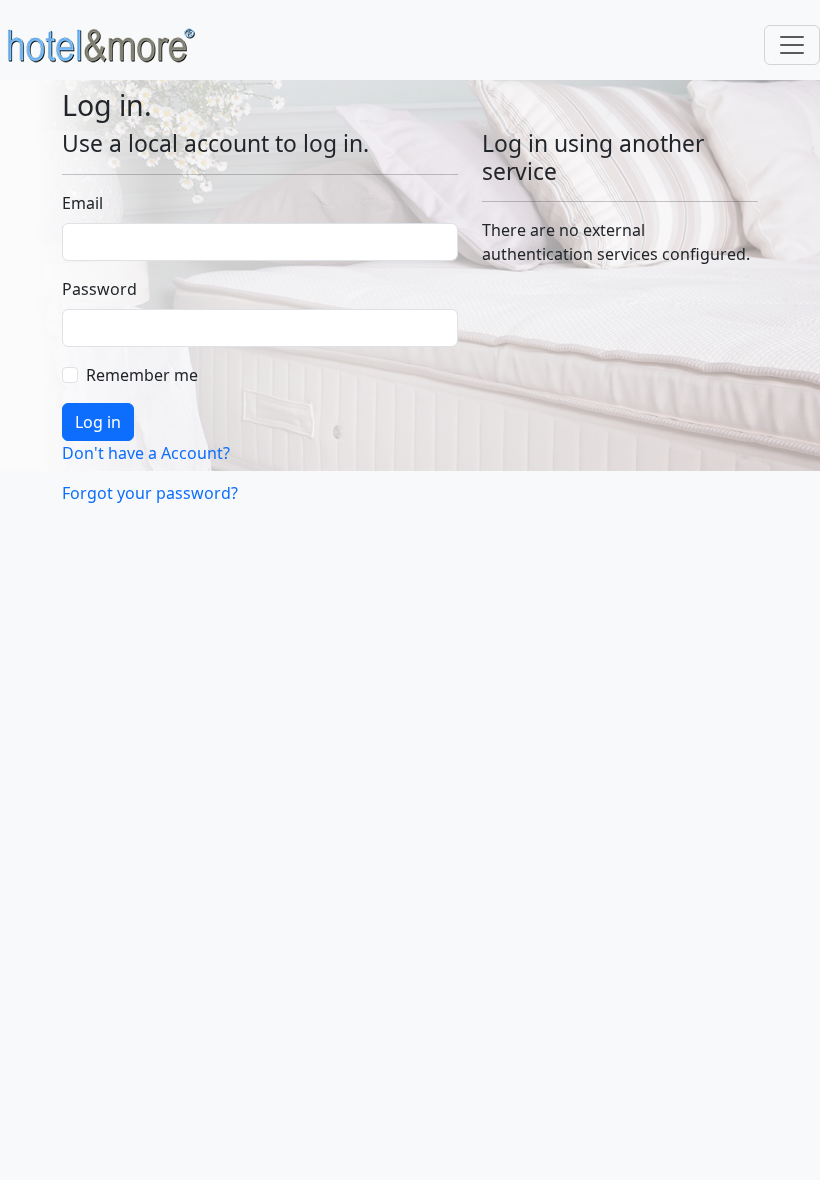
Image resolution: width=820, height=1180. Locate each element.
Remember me (142, 375)
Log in (98, 422)
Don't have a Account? (146, 453)
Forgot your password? (150, 493)
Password (95, 289)
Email (82, 203)
